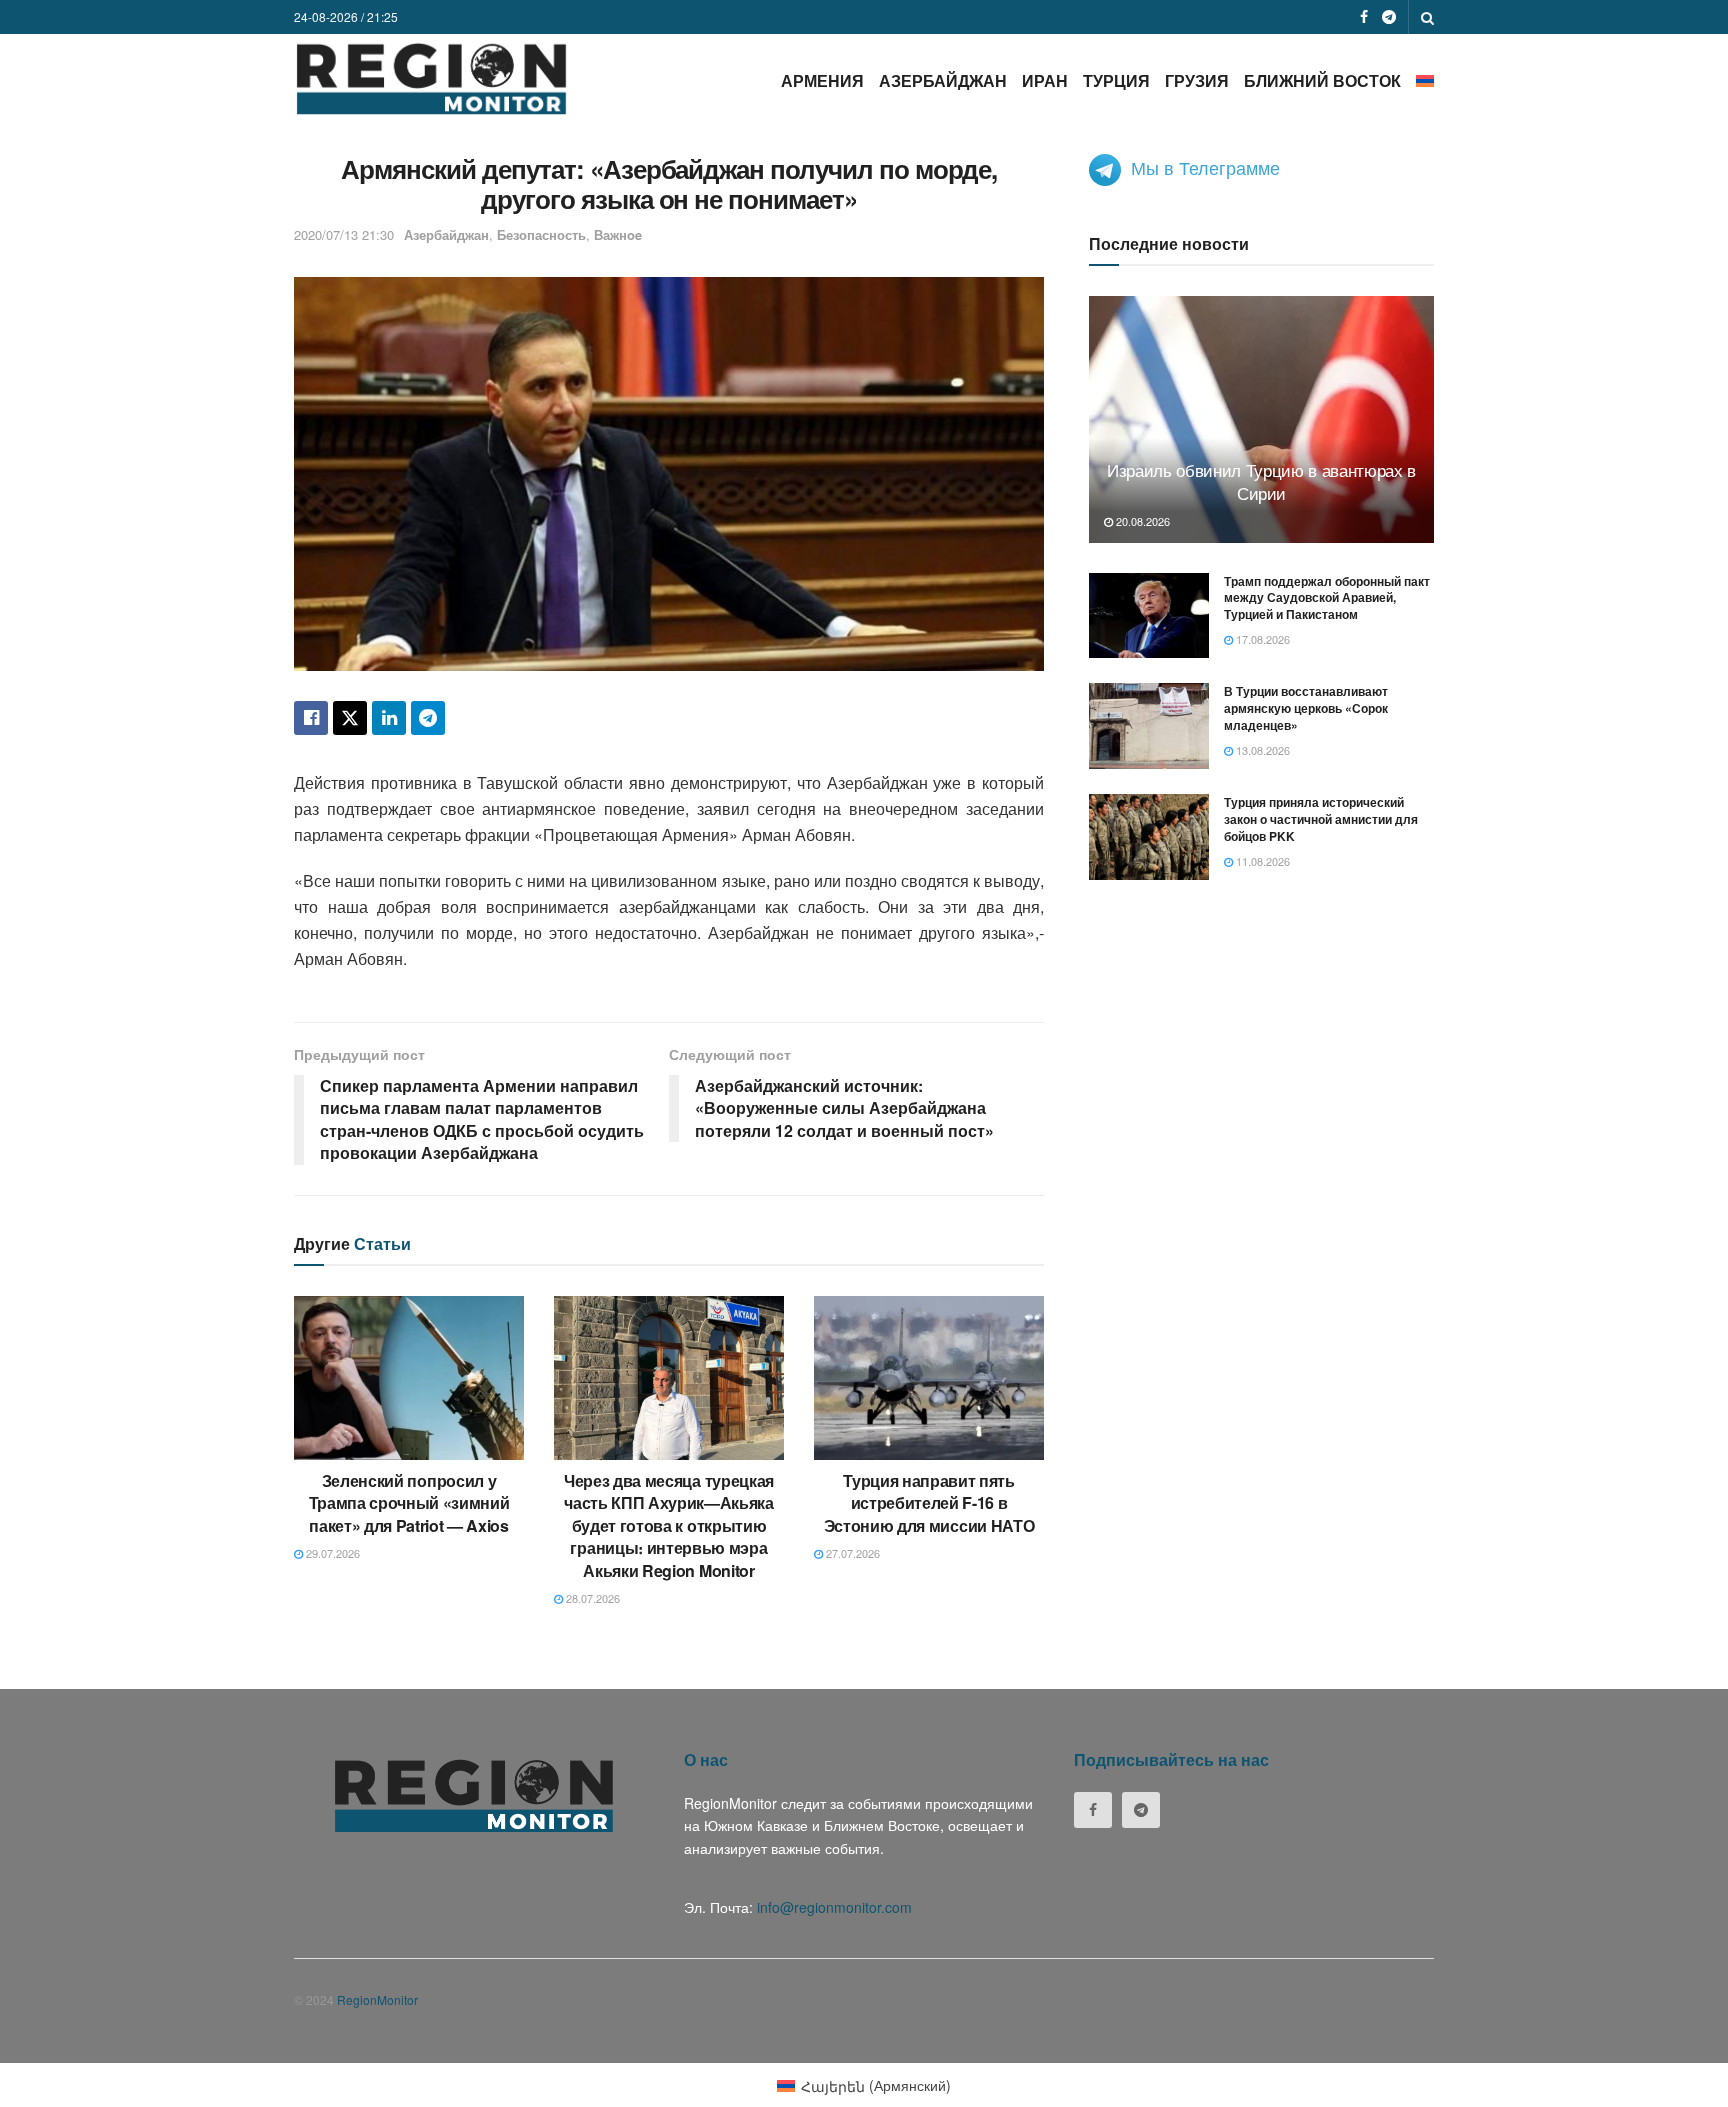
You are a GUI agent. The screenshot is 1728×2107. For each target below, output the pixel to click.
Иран (1045, 80)
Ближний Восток (1322, 80)
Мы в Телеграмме (1205, 167)
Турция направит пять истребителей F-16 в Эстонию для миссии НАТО (929, 1503)
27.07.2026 (851, 1553)
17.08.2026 (1261, 639)
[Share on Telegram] (428, 718)
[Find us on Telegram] (1389, 17)
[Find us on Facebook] (1364, 17)
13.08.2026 (1261, 750)
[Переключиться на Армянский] (1425, 80)
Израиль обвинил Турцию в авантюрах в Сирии (1261, 481)
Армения (822, 80)
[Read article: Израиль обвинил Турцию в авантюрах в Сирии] (1261, 419)
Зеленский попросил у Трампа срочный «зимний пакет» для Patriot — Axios (409, 1503)
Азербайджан (943, 80)
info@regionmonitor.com (834, 1907)
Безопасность (541, 234)
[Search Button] (1427, 17)
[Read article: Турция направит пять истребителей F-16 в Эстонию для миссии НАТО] (929, 1378)
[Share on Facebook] (311, 718)
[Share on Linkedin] (389, 718)
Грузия (1197, 80)
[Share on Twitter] (350, 718)
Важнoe (618, 234)
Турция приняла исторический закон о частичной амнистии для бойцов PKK (1321, 819)
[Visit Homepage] (431, 78)
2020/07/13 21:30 (344, 234)
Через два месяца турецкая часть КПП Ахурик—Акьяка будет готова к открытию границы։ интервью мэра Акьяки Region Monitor (669, 1525)
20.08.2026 (1141, 521)
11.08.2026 (1261, 861)
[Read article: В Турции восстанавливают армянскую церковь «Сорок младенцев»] (1149, 726)
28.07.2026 (591, 1598)
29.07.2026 (331, 1553)
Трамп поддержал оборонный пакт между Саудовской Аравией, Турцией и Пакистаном (1327, 598)
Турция (1116, 80)
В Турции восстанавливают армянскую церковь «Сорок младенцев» (1306, 708)
